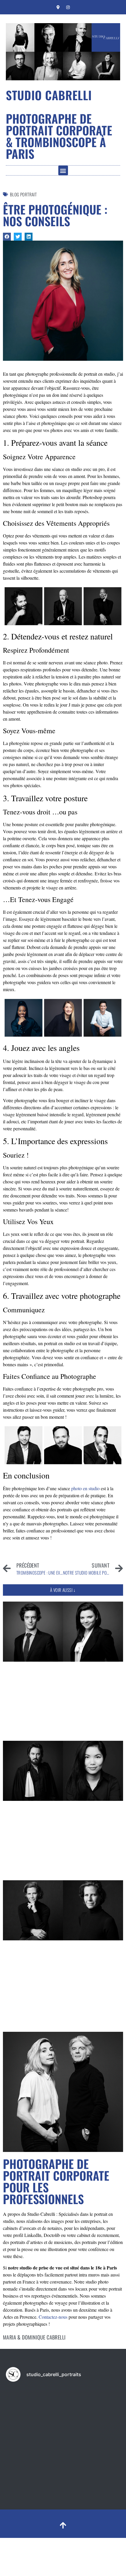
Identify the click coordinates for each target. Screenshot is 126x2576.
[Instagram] (68, 7)
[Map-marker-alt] (58, 7)
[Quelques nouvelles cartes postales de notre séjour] (34, 2439)
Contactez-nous (53, 2317)
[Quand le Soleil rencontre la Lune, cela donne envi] (34, 2473)
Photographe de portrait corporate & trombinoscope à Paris (59, 136)
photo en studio (85, 1488)
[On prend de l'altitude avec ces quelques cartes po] (92, 2439)
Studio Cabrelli (49, 95)
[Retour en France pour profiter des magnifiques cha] (92, 2404)
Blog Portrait (23, 194)
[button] (63, 170)
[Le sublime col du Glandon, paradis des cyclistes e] (34, 2404)
